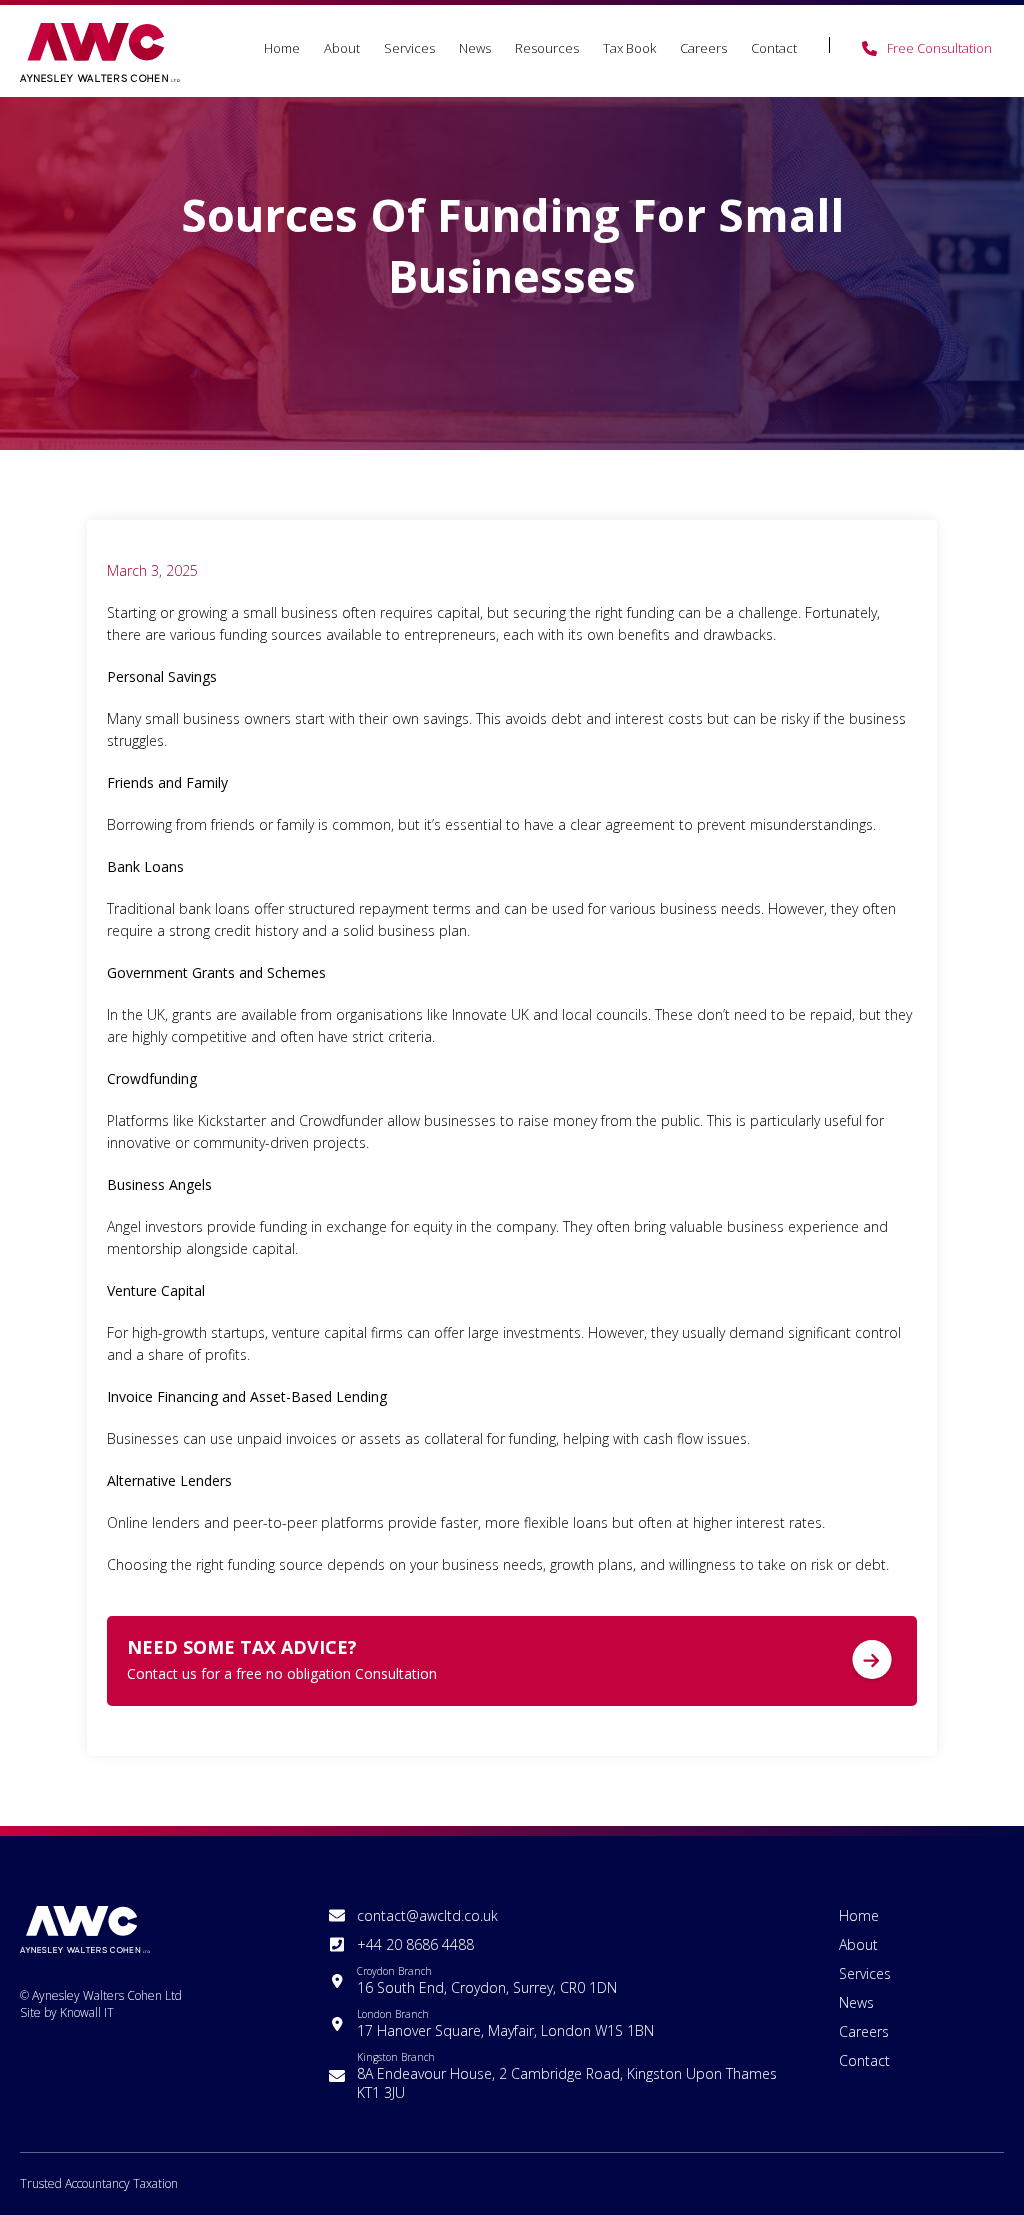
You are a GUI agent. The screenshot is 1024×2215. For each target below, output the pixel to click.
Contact (774, 48)
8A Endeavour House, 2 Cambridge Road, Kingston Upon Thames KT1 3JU (567, 2076)
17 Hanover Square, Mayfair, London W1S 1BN (505, 2023)
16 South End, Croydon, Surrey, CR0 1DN (487, 1980)
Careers (703, 48)
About (342, 48)
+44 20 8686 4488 (415, 1944)
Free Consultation (939, 48)
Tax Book (629, 48)
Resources (547, 48)
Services (409, 48)
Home (282, 48)
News (475, 48)
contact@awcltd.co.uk (427, 1915)
